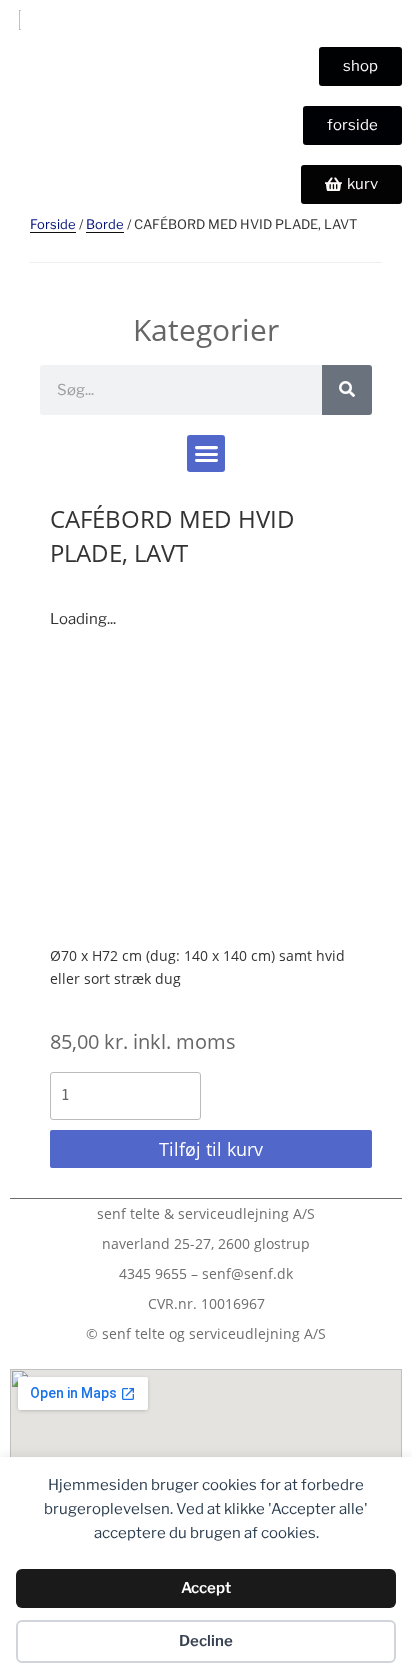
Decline (206, 1641)
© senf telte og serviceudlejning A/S (206, 1333)
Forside (53, 224)
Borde (105, 224)
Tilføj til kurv (211, 1149)
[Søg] (347, 390)
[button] (206, 454)
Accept (206, 1588)
